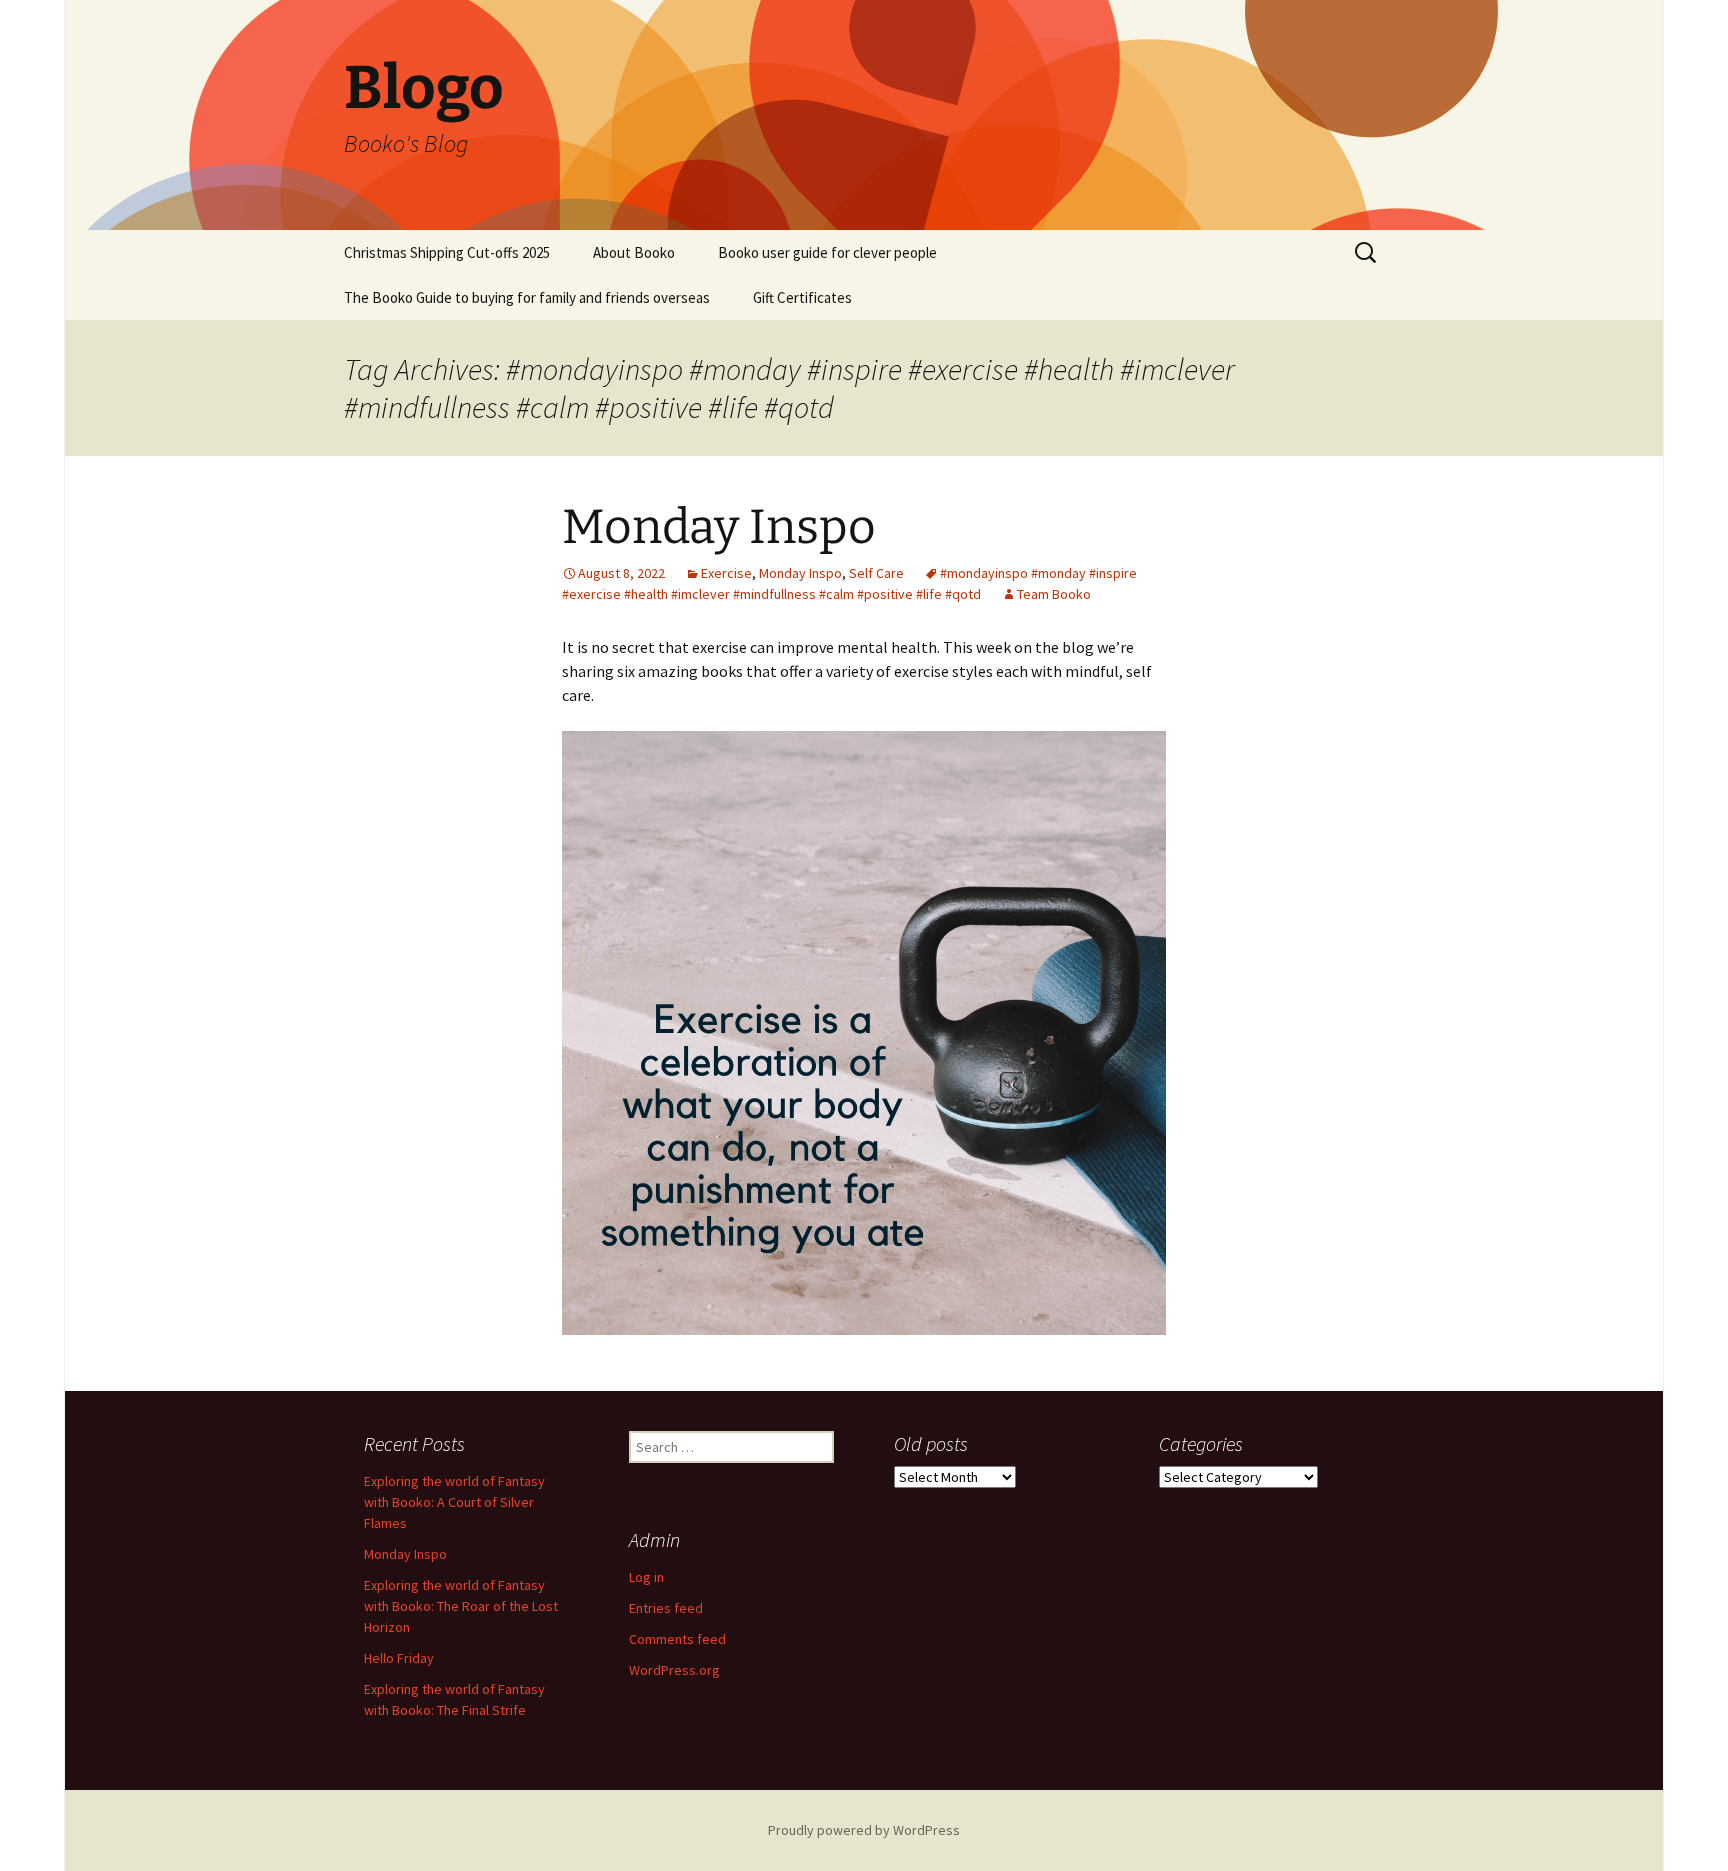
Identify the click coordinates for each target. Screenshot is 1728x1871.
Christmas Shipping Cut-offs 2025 (447, 252)
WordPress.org (674, 1670)
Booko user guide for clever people (827, 252)
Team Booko (1054, 594)
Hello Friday (399, 1658)
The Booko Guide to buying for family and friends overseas (527, 297)
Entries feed (666, 1608)
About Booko (634, 252)
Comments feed (677, 1639)
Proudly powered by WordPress (864, 1830)
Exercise (726, 573)
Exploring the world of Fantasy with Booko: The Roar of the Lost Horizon (461, 1606)
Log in (646, 1577)
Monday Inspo (719, 527)
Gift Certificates (802, 297)
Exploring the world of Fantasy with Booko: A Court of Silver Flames (454, 1502)
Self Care (876, 573)
